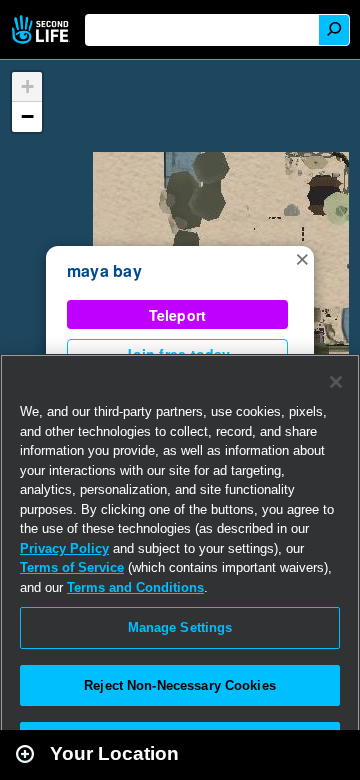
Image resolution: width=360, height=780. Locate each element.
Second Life (42, 29)
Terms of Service (72, 567)
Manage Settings (180, 627)
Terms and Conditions (135, 587)
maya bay (104, 270)
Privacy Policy (64, 548)
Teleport (178, 315)
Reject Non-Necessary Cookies (180, 685)
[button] (302, 258)
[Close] (336, 382)
